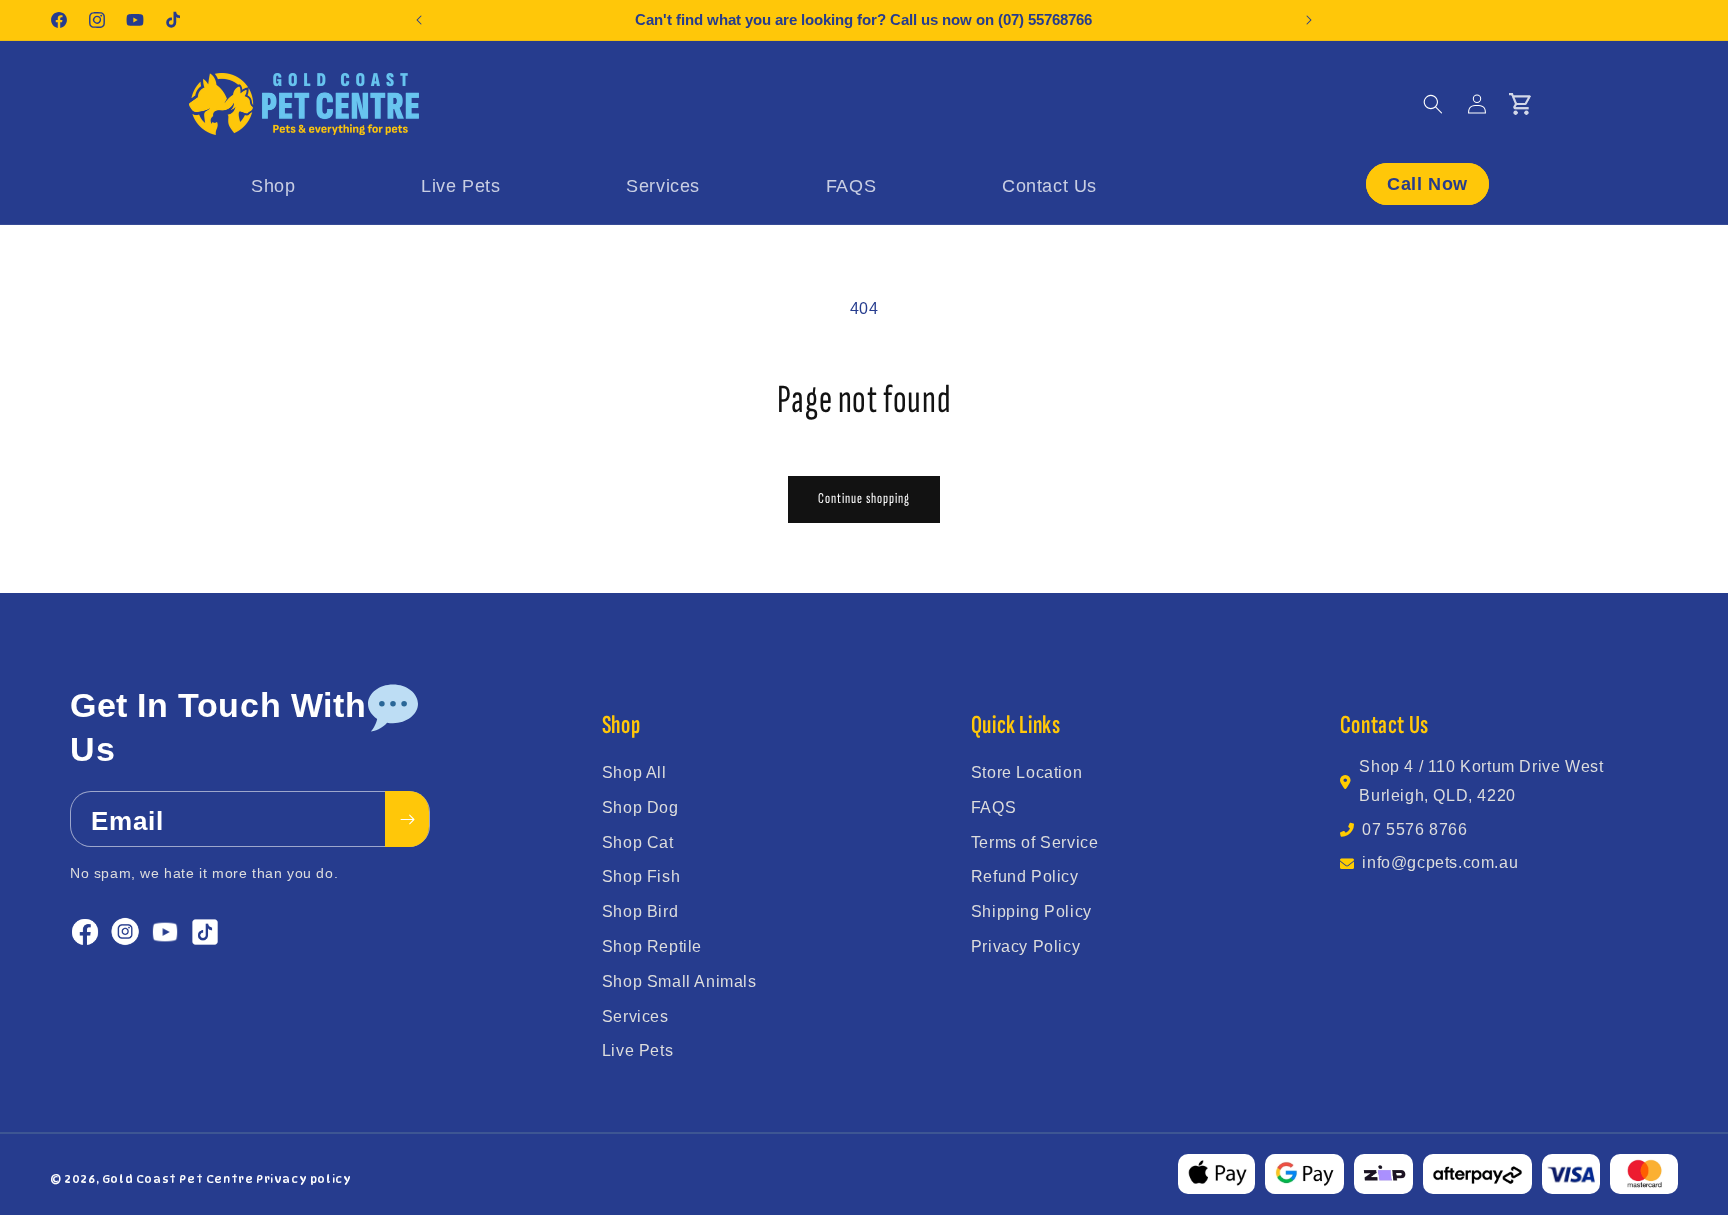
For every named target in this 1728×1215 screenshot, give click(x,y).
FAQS (993, 807)
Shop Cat (638, 842)
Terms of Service (1035, 842)
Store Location (1026, 772)
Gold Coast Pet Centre (178, 1179)
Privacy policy (303, 1179)
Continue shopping (864, 498)
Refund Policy (1025, 876)
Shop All (634, 772)
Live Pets (637, 1050)
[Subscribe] (407, 820)
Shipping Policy (1031, 911)
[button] (1433, 104)
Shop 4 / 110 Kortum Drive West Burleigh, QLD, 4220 (1481, 781)
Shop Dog (640, 807)
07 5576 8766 (1414, 829)
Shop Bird (640, 911)
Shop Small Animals (679, 981)
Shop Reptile (652, 946)
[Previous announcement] (419, 20)
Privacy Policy (1025, 946)
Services (635, 1016)
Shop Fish (641, 876)
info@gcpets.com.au (1440, 862)
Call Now (1427, 183)
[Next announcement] (1309, 20)
